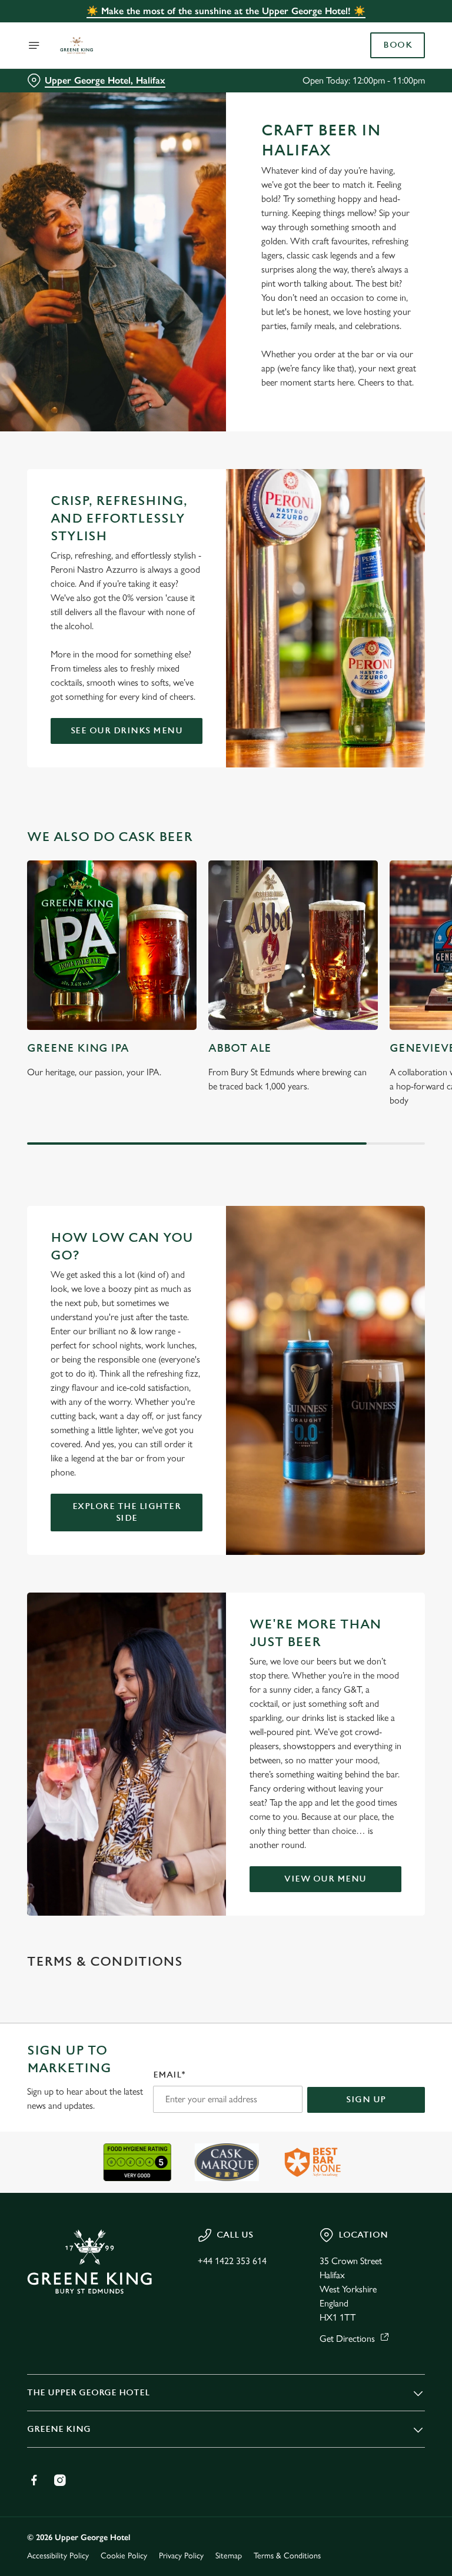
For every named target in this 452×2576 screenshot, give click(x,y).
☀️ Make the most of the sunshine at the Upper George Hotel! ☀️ (226, 11)
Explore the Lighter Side (127, 1512)
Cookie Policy (124, 2556)
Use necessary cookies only (224, 1410)
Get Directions (347, 2339)
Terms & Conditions (287, 2556)
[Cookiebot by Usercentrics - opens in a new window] (387, 1157)
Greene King (59, 2429)
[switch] (170, 1329)
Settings (399, 1373)
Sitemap (229, 2556)
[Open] (34, 45)
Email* (169, 2075)
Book (398, 45)
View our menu (325, 1879)
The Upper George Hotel (88, 2393)
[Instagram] (60, 2480)
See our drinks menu (127, 731)
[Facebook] (34, 2480)
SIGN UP (366, 2100)
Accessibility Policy (58, 2556)
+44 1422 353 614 (232, 2261)
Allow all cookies (368, 1410)
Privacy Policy (181, 2556)
